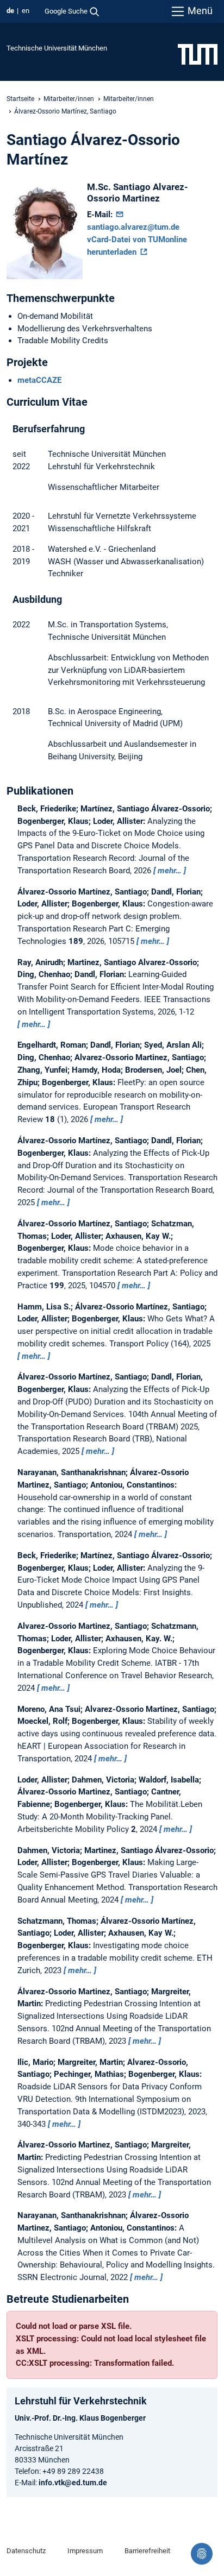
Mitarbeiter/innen (69, 99)
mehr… (170, 871)
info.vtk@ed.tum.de (73, 2483)
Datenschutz (26, 2551)
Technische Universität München (57, 48)
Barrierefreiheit (147, 2551)
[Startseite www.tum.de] (198, 54)
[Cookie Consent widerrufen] (202, 2554)
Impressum (85, 2551)
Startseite (20, 99)
